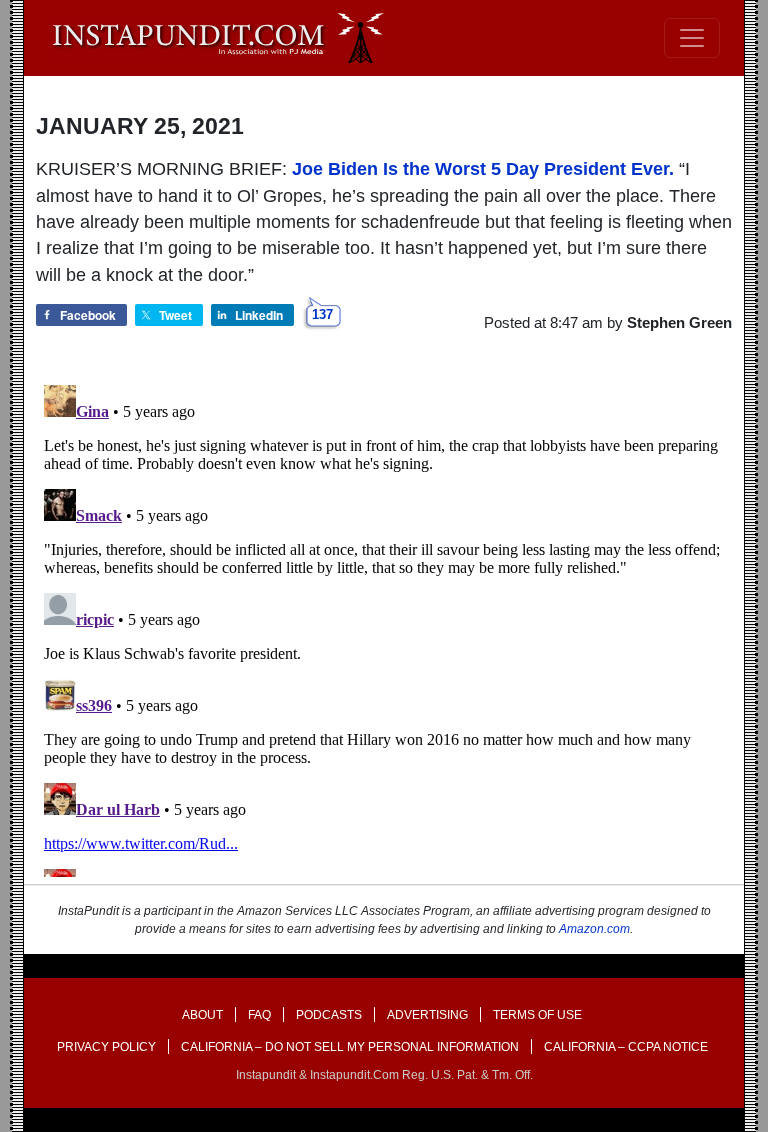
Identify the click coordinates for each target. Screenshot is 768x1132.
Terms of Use (537, 1015)
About (202, 1015)
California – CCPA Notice (626, 1047)
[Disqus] (384, 627)
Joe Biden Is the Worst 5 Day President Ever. (483, 169)
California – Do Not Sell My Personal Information (350, 1047)
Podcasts (329, 1015)
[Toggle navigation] (692, 38)
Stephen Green (679, 322)
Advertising (427, 1015)
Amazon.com (594, 929)
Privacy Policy (106, 1047)
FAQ (259, 1015)
